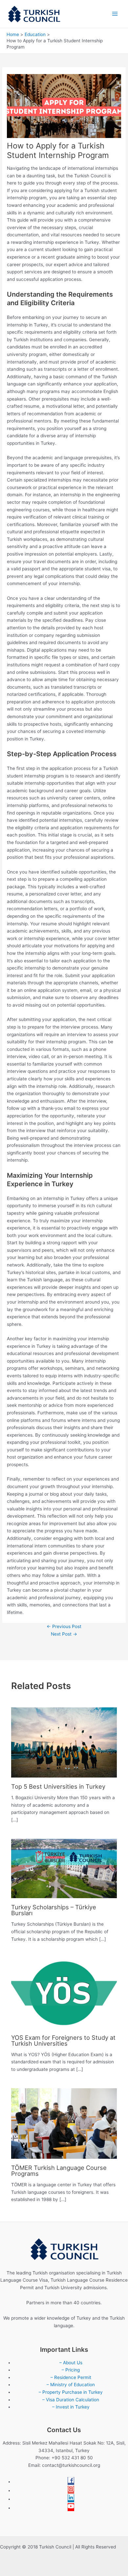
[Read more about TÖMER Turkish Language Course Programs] (64, 2123)
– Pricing (71, 2370)
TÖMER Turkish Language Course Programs (59, 2171)
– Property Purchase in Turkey (71, 2392)
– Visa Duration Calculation (71, 2400)
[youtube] (71, 2508)
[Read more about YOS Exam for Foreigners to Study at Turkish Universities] (64, 1993)
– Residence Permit (71, 2377)
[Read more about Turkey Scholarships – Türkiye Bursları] (64, 1868)
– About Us (71, 2363)
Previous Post (64, 1626)
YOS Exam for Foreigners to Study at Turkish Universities (63, 2040)
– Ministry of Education (71, 2385)
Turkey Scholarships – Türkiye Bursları (54, 1910)
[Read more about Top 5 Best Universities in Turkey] (64, 1742)
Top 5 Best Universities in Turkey (58, 1786)
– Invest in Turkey (71, 2407)
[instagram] (71, 2490)
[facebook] (71, 2482)
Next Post (64, 1634)
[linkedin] (71, 2499)
